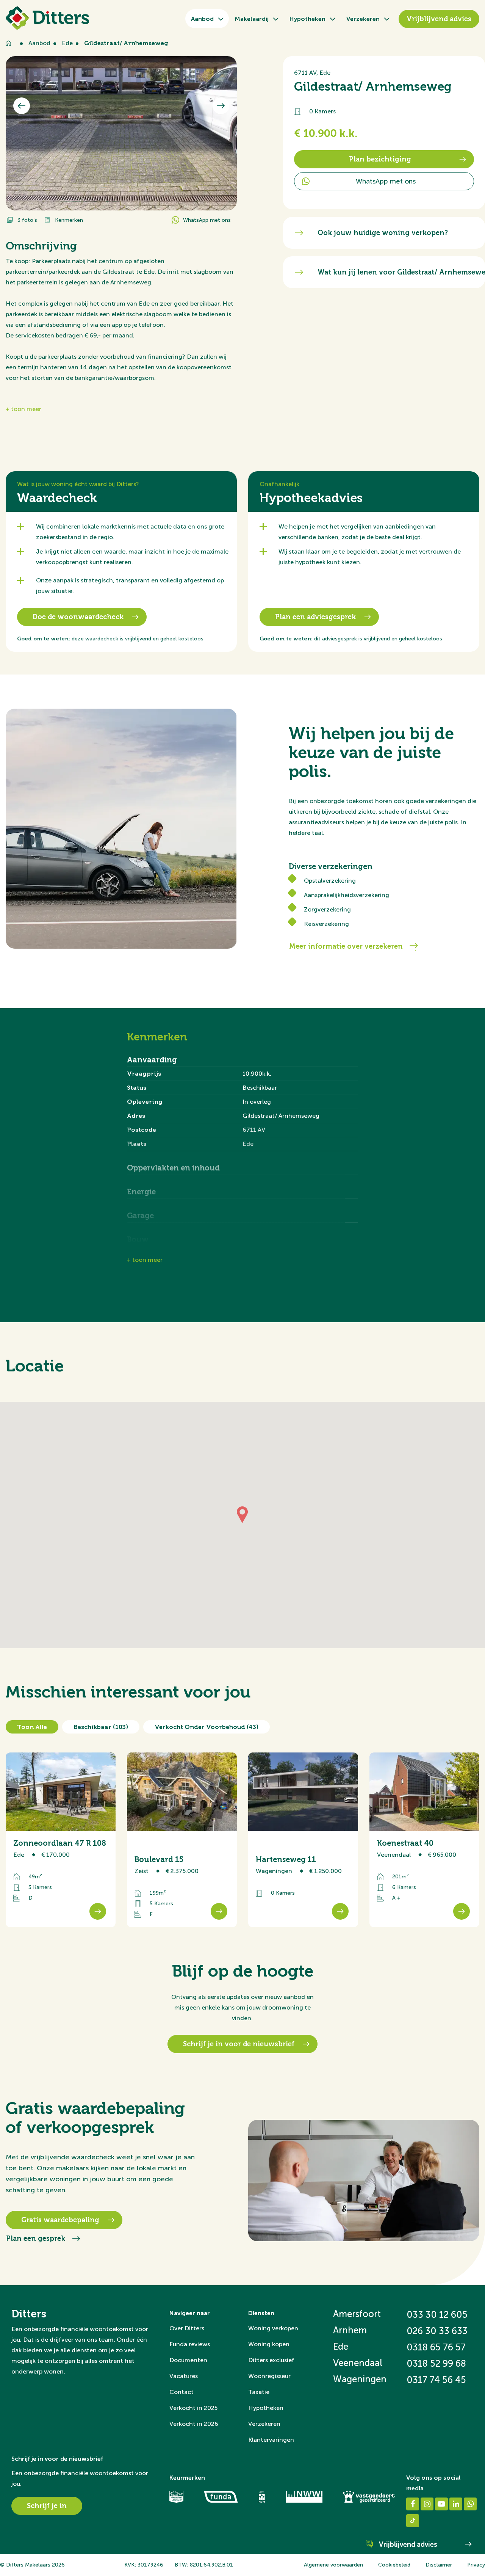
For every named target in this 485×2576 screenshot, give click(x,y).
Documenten (188, 2360)
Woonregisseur (269, 2376)
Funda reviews (190, 2344)
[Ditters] (47, 18)
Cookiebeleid (394, 2565)
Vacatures (184, 2376)
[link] (61, 1840)
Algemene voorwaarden (333, 2565)
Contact (181, 2392)
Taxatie (259, 2392)
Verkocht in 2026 (194, 2424)
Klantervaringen (271, 2440)
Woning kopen (269, 2344)
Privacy (476, 2565)
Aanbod (202, 19)
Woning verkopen (273, 2328)
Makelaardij (252, 19)
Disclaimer (439, 2565)
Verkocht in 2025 (193, 2408)
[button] (242, 1515)
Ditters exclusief (271, 2360)
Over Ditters (187, 2328)
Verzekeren (363, 19)
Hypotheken (307, 19)
